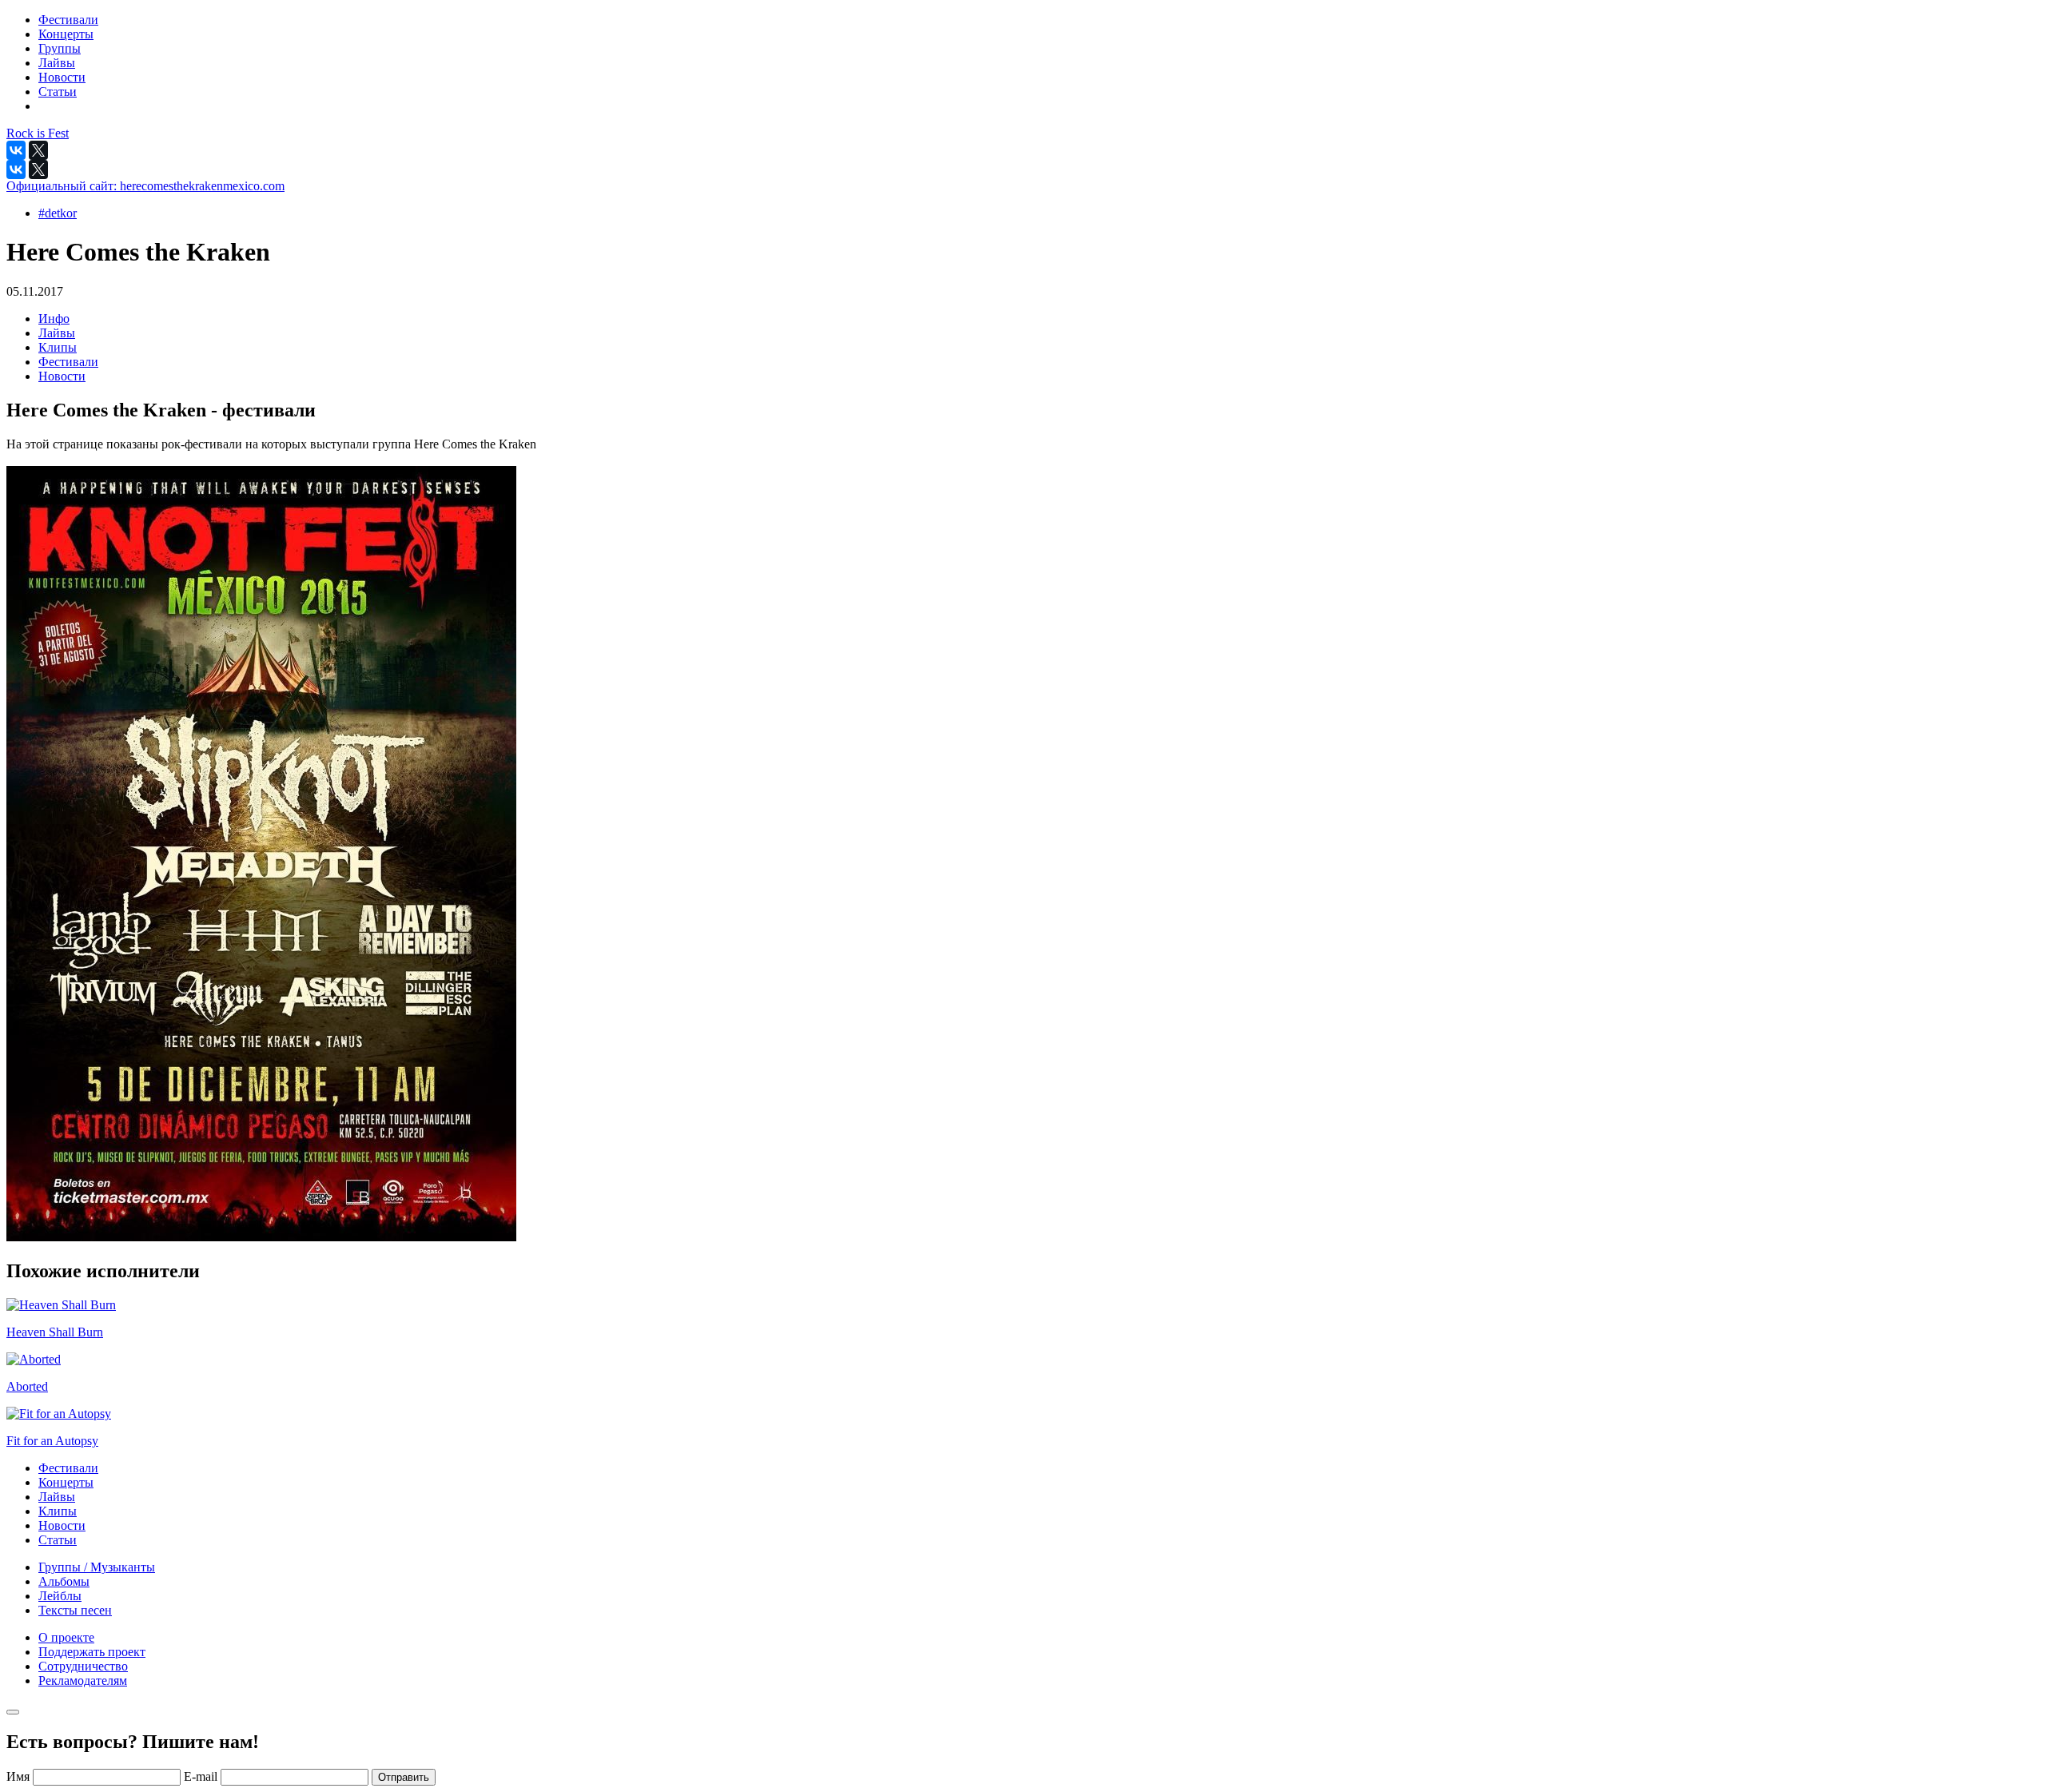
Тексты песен (75, 1610)
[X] (38, 150)
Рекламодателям (83, 1680)
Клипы (58, 347)
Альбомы (64, 1581)
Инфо (54, 319)
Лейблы (60, 1596)
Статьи (58, 1540)
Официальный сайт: (145, 186)
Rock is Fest (38, 133)
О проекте (66, 1637)
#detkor (58, 213)
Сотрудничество (83, 1666)
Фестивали (68, 362)
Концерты (66, 1482)
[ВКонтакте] (16, 150)
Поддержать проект (92, 1652)
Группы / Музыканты (97, 1567)
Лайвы (57, 333)
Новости (62, 376)
